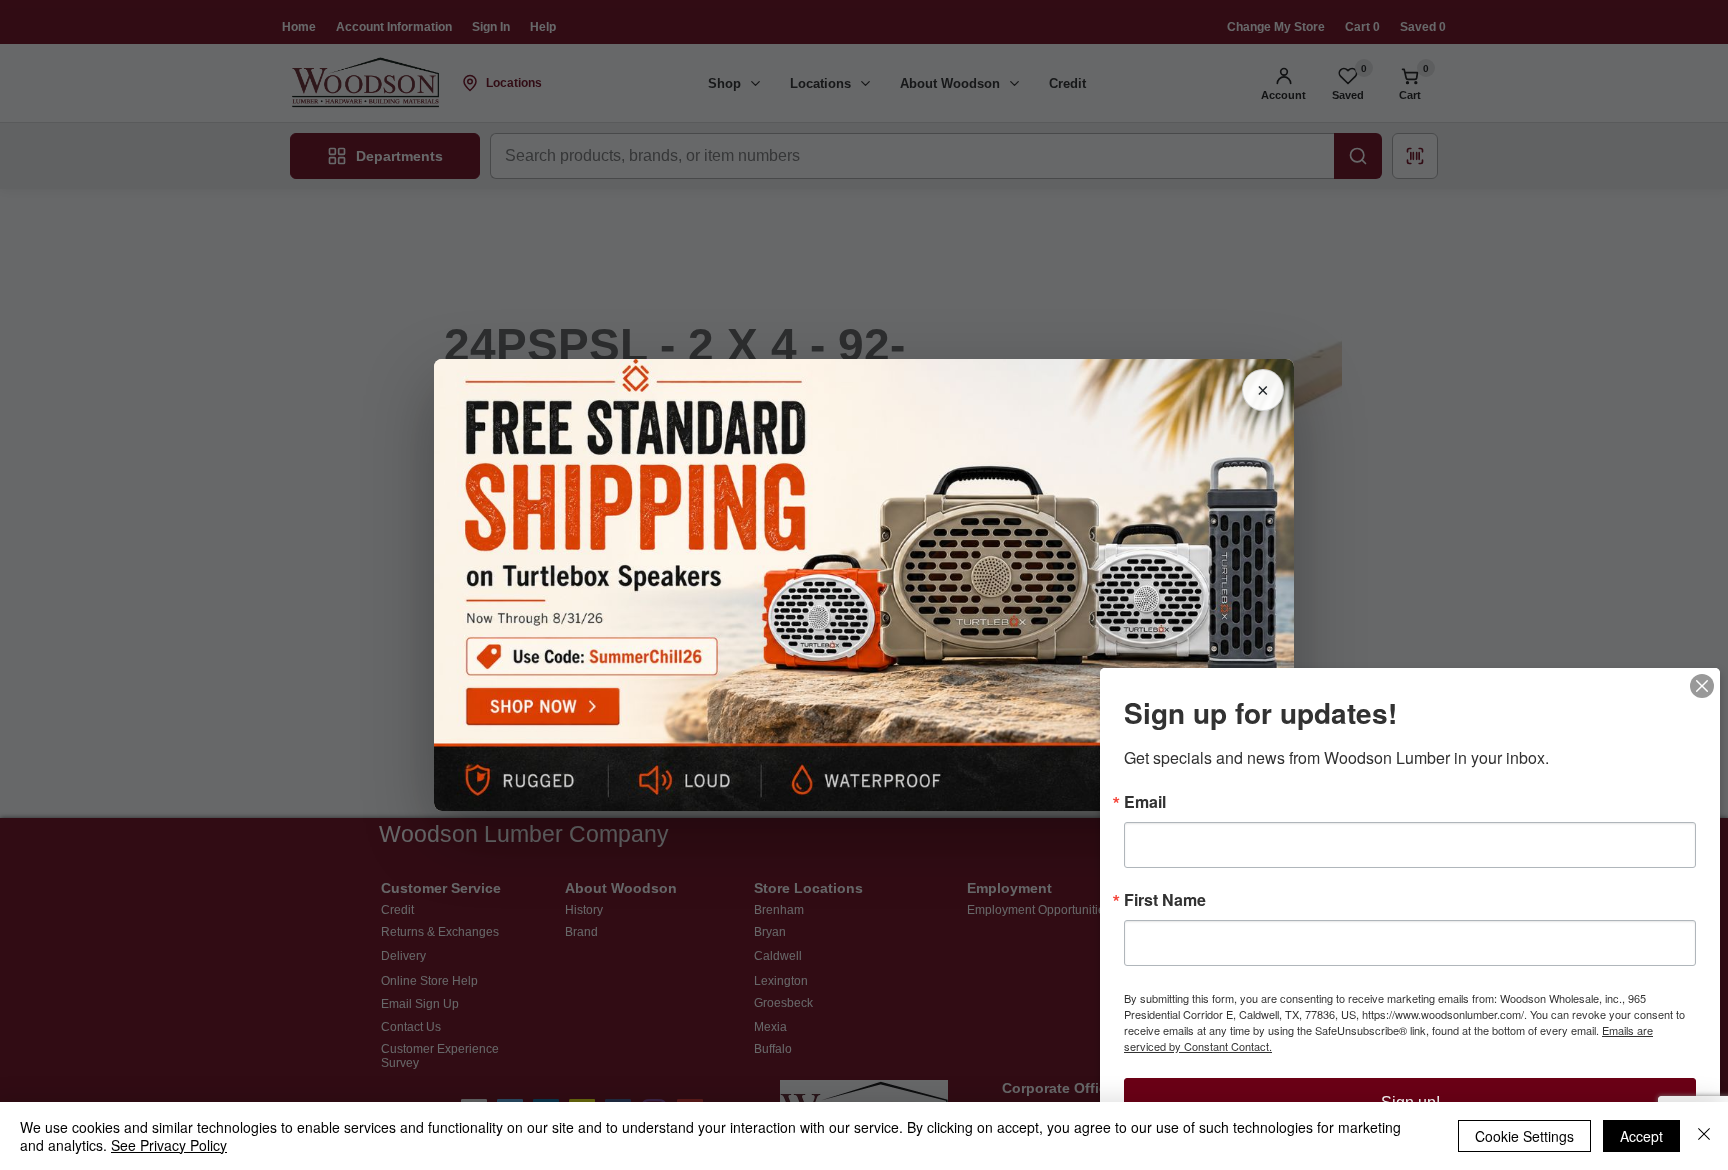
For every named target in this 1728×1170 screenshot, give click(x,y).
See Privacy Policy (169, 1145)
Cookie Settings (1524, 1136)
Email (1145, 802)
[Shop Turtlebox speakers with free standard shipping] (864, 585)
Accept (1641, 1136)
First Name (1165, 900)
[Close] (1704, 1136)
